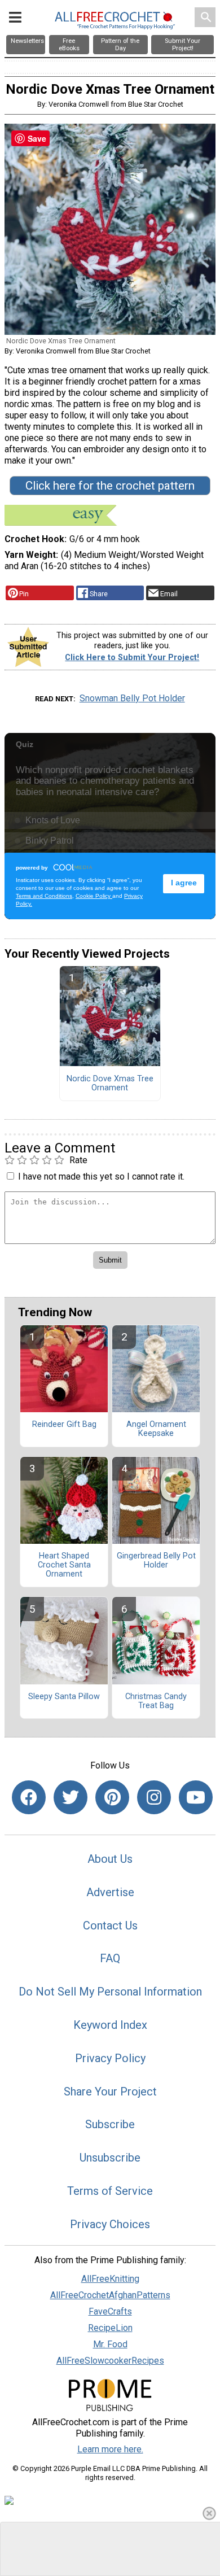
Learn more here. (110, 2449)
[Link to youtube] (196, 1797)
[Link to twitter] (71, 1797)
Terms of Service (110, 2191)
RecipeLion (110, 2328)
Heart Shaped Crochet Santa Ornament (64, 1565)
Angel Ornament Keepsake (156, 1429)
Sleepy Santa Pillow (64, 1697)
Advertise (110, 1892)
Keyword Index (110, 2025)
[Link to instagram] (154, 1797)
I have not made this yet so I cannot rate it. (101, 1176)
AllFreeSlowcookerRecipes (110, 2361)
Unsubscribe (110, 2158)
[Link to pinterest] (112, 1797)
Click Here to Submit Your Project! (132, 658)
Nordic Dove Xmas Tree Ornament (110, 1084)
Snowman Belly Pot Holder (132, 698)
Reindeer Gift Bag (64, 1425)
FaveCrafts (110, 2311)
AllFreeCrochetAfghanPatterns (110, 2295)
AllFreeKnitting (110, 2279)
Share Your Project (110, 2092)
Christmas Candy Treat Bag (156, 1701)
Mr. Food (110, 2344)
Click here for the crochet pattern (110, 486)
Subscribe (110, 2124)
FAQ (110, 1958)
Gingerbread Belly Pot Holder (156, 1561)
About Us (110, 1859)
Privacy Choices (110, 2224)
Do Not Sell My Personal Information (110, 1992)
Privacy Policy (110, 2058)
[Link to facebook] (29, 1797)
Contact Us (110, 1926)
